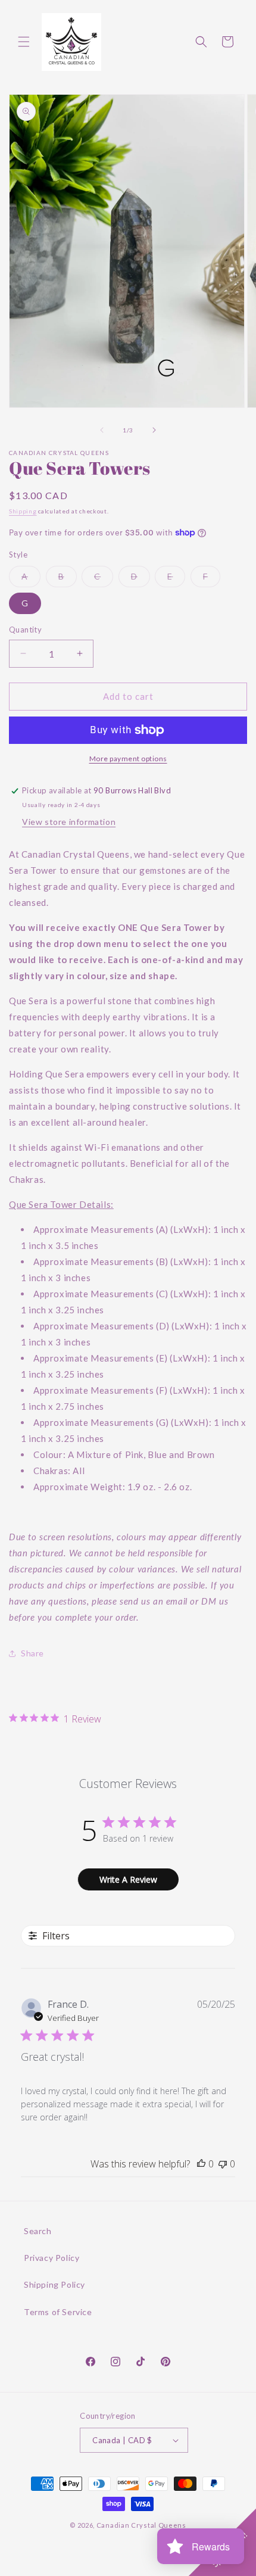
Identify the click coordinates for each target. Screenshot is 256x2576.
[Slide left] (102, 430)
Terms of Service (58, 2312)
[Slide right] (154, 430)
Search (38, 2231)
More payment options (128, 759)
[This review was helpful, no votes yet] (201, 2164)
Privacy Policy (51, 2258)
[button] (24, 42)
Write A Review (128, 1879)
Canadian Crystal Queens (141, 2525)
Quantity (25, 630)
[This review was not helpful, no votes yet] (223, 2164)
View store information (69, 822)
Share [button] (32, 1653)
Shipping (23, 511)
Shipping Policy (54, 2284)
